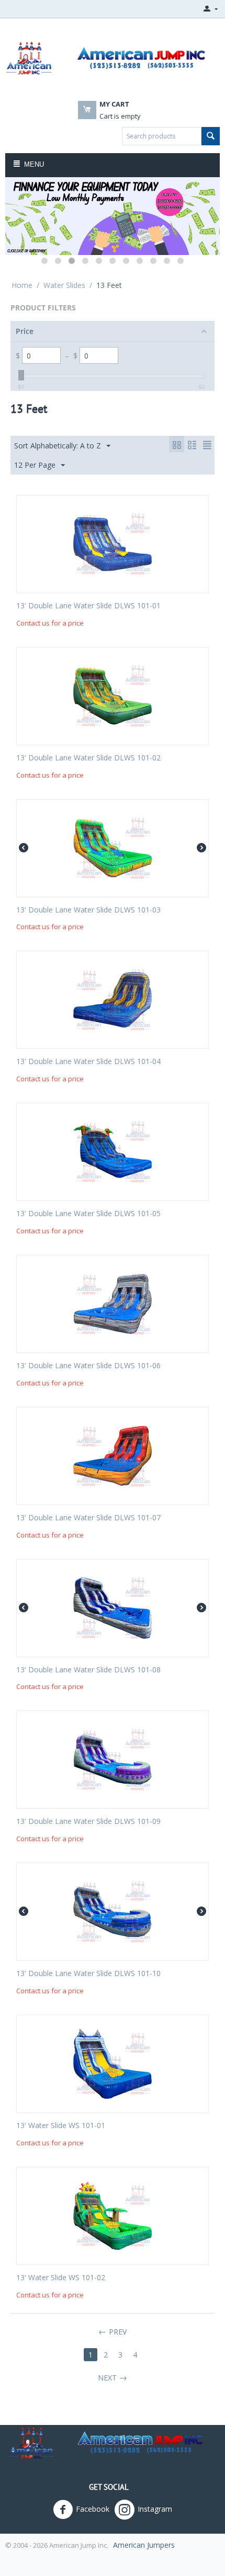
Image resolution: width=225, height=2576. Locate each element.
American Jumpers (144, 2545)
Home (22, 285)
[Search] (211, 136)
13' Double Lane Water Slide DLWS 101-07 (88, 1518)
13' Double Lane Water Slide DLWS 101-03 (88, 910)
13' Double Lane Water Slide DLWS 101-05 (88, 1214)
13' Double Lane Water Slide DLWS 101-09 (88, 1822)
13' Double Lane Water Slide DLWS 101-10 (88, 1974)
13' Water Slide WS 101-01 (61, 2126)
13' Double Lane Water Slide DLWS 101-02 (88, 758)
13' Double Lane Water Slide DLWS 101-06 (88, 1366)
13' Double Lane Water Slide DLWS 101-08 (88, 1670)
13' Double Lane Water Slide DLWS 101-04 (88, 1062)
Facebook (93, 2509)
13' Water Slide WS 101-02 (61, 2278)
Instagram (155, 2509)
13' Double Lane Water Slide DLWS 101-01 (88, 606)
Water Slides (64, 285)
